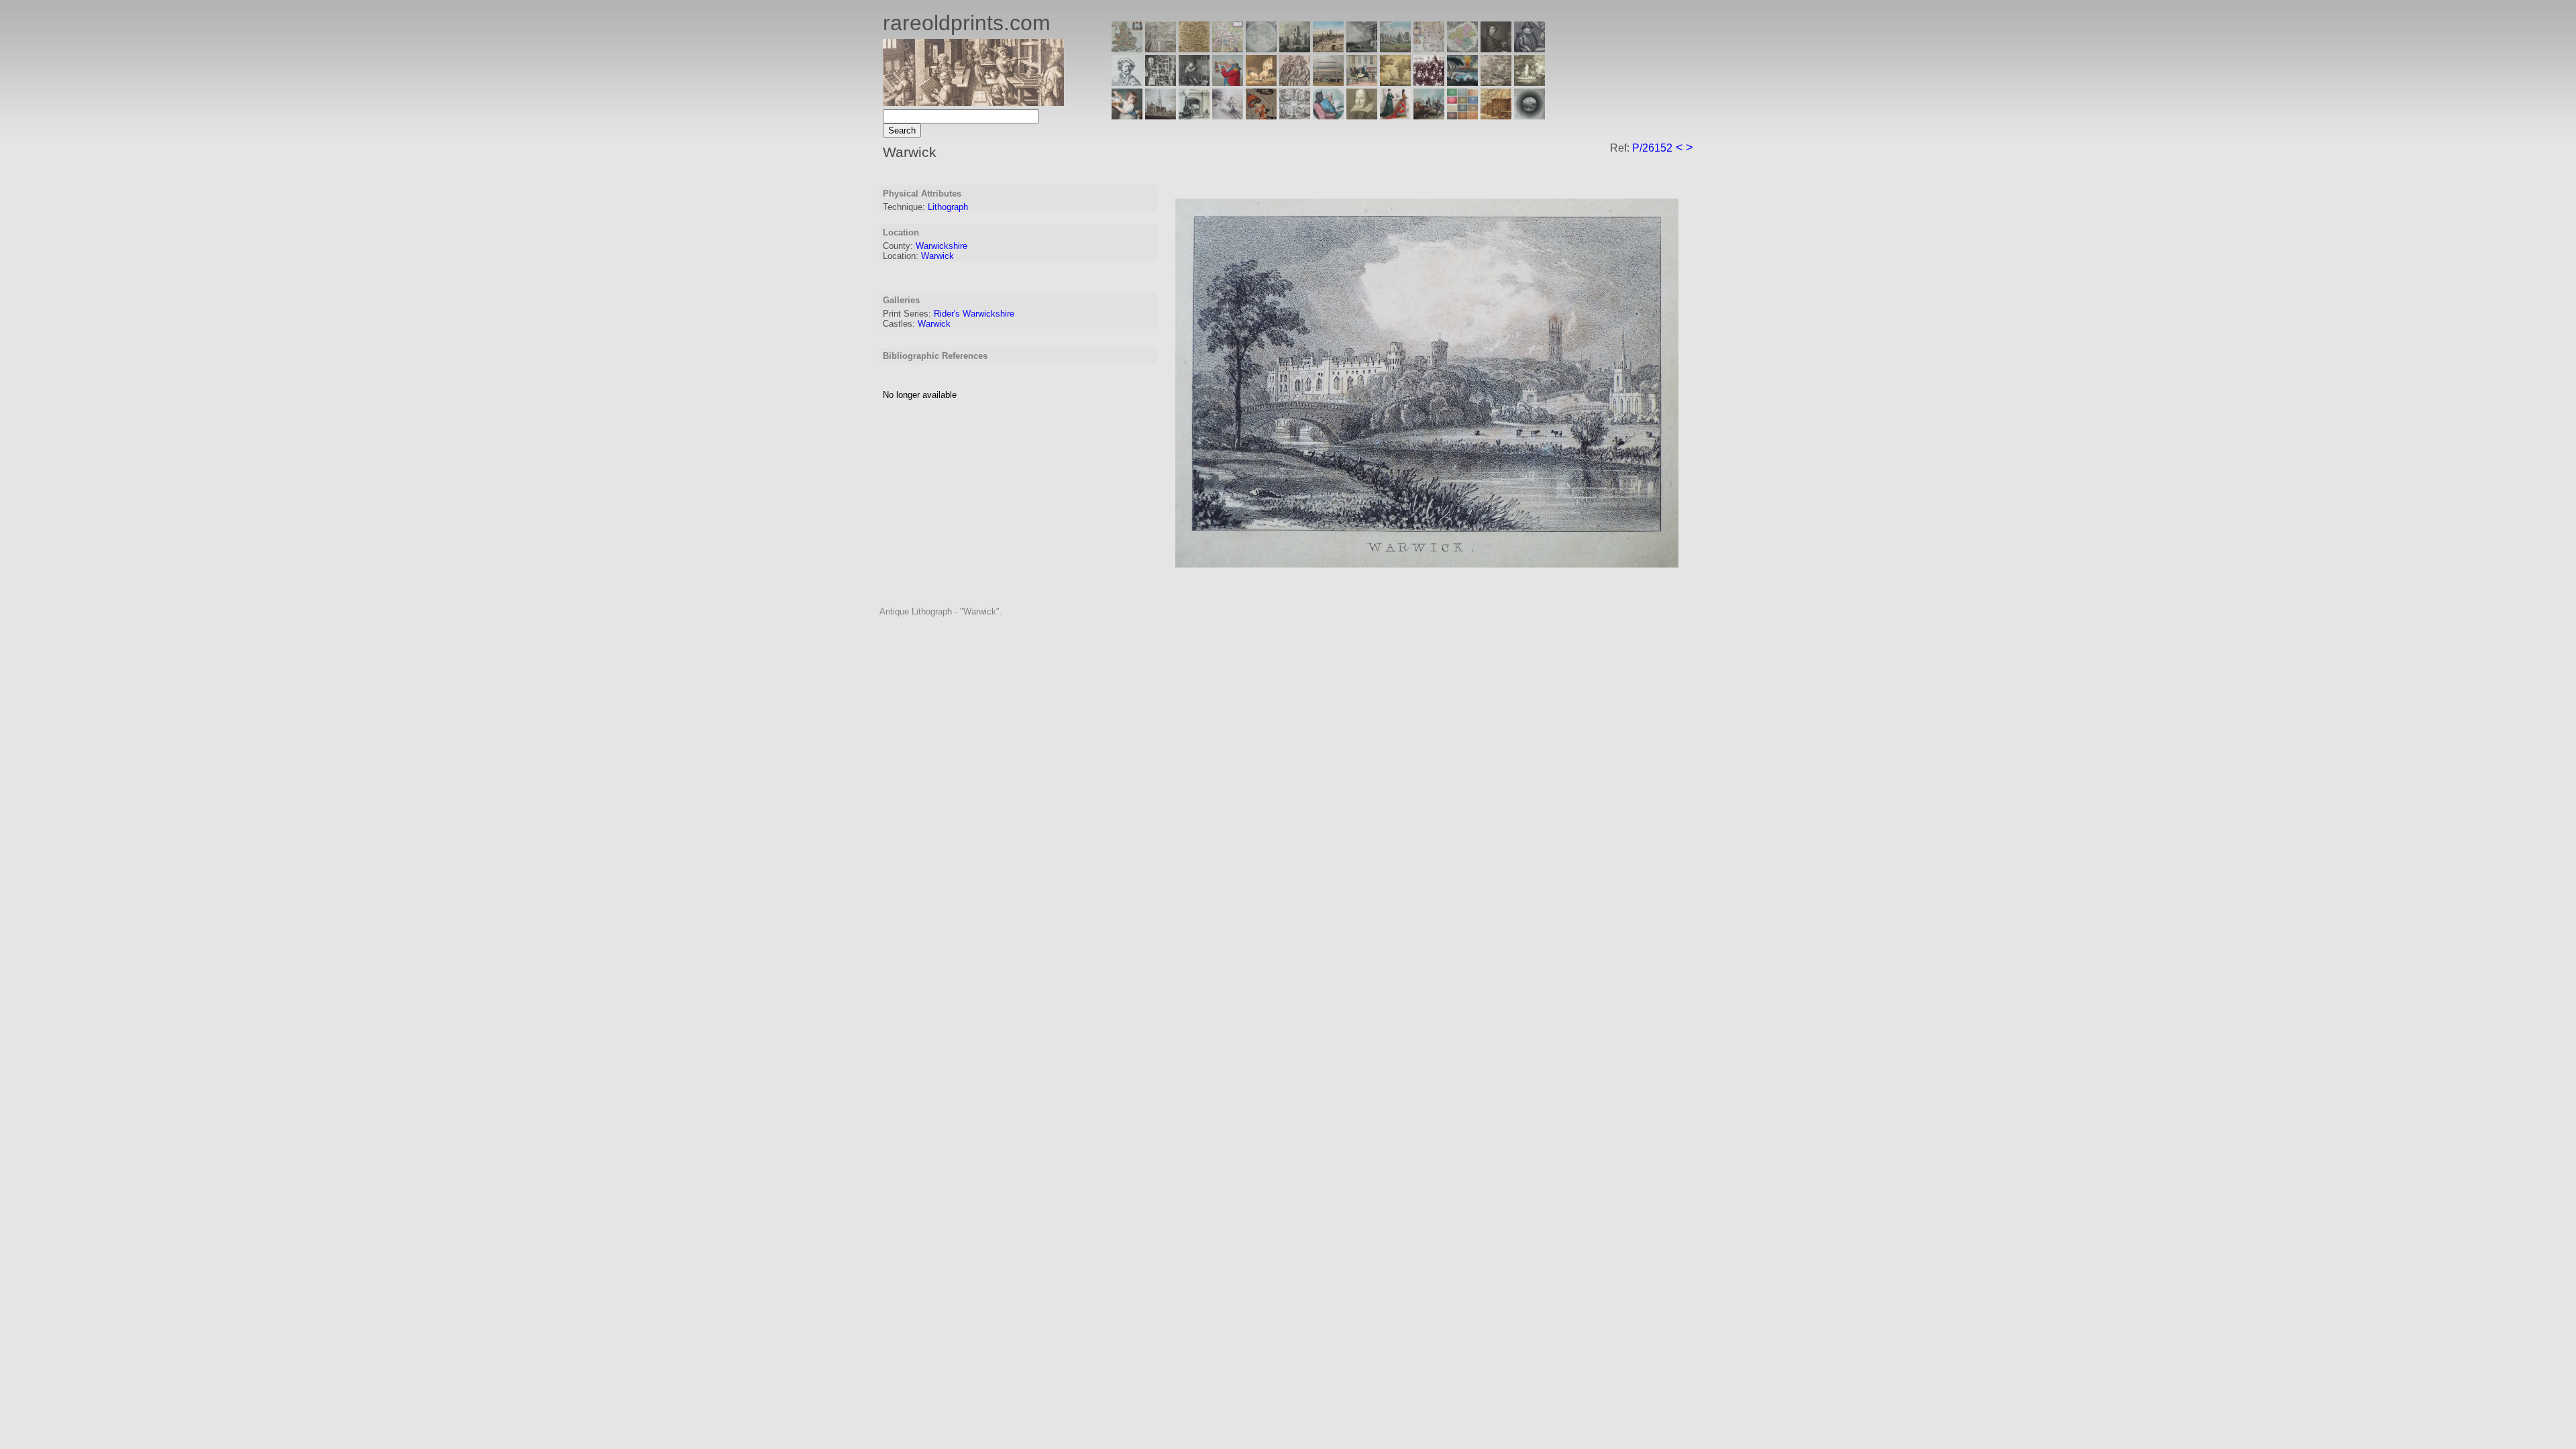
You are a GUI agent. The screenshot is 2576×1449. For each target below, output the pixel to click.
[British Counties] (1127, 49)
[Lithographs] (1194, 116)
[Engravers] (1127, 82)
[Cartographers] (1529, 49)
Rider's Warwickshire (974, 314)
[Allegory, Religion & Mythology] (1295, 116)
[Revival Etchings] (1228, 116)
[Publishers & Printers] (1161, 82)
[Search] (1529, 116)
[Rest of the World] (1261, 49)
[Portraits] (1295, 82)
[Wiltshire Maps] (1429, 49)
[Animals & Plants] (1261, 82)
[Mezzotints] (1529, 82)
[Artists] (1496, 49)
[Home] (973, 102)
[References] (1496, 116)
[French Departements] (1462, 49)
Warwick (937, 256)
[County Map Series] (1194, 49)
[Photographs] (1429, 82)
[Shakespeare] (1362, 116)
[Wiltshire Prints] (1395, 49)
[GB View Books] (1462, 116)
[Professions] (1328, 116)
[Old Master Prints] (1496, 82)
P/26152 (1652, 148)
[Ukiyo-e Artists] (1261, 116)
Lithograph (948, 207)
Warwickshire (942, 246)
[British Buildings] (1295, 49)
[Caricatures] (1228, 82)
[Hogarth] (1194, 82)
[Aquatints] (1161, 116)
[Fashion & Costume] (1395, 116)
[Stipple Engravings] (1127, 116)
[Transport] (1362, 82)
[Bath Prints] (1362, 49)
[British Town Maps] (1228, 49)
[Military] (1429, 116)
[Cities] (1328, 49)
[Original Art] (1395, 82)
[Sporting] (1328, 82)
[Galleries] (1462, 82)
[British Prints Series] (1161, 49)
